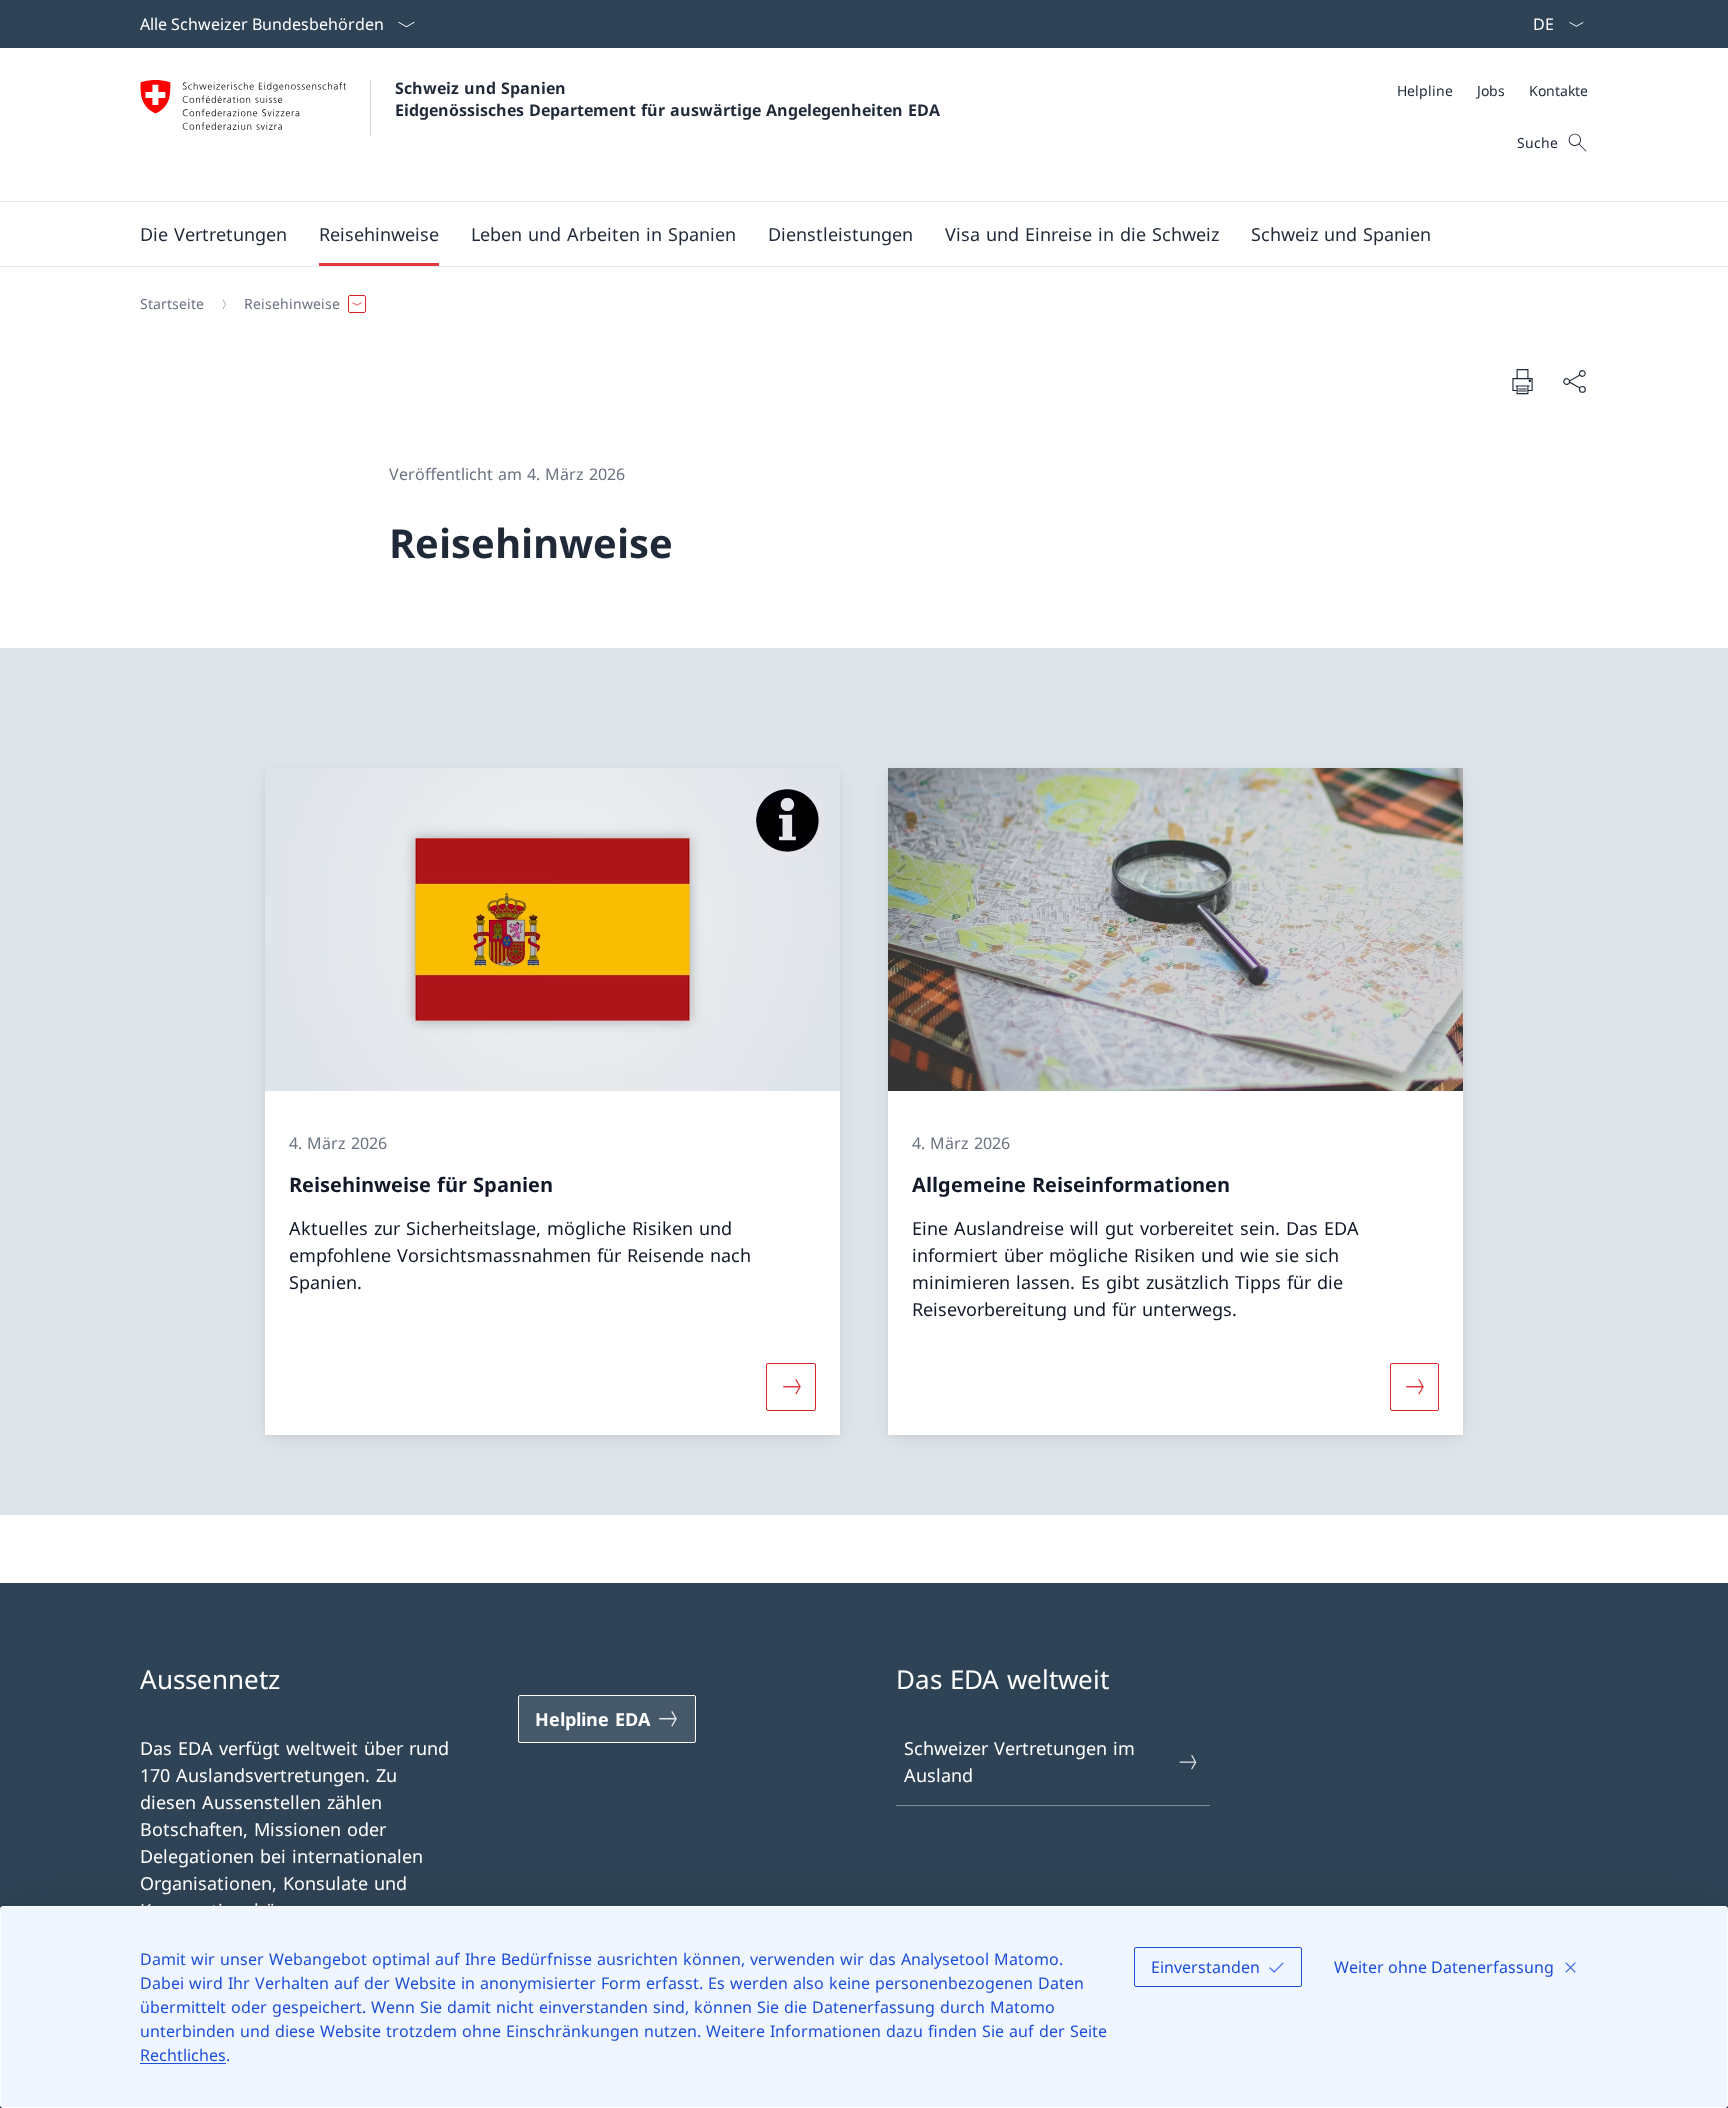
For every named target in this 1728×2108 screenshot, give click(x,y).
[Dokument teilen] (1574, 381)
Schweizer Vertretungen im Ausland (1019, 1761)
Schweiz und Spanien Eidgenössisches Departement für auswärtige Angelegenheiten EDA (667, 99)
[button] (213, 234)
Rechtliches (183, 2055)
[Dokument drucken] (1522, 381)
